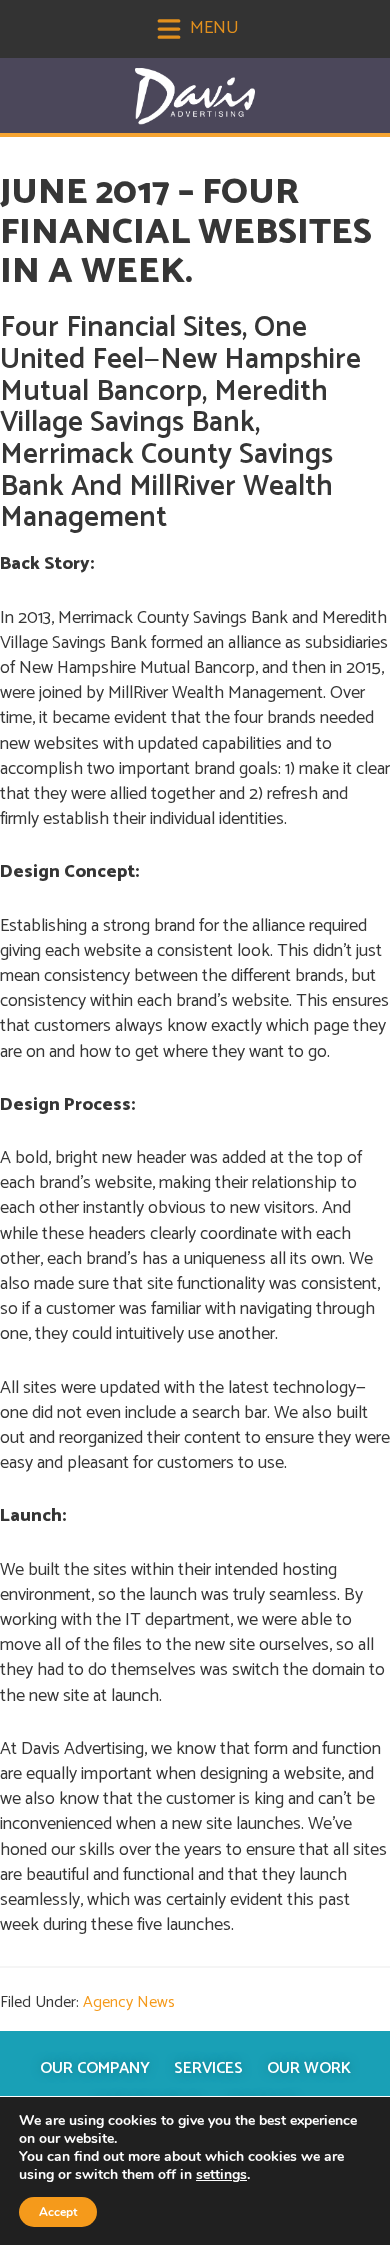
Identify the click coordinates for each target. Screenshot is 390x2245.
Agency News (129, 2002)
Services (208, 2068)
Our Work (309, 2068)
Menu (212, 28)
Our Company (95, 2068)
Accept (58, 2212)
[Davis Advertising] (195, 96)
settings (221, 2175)
